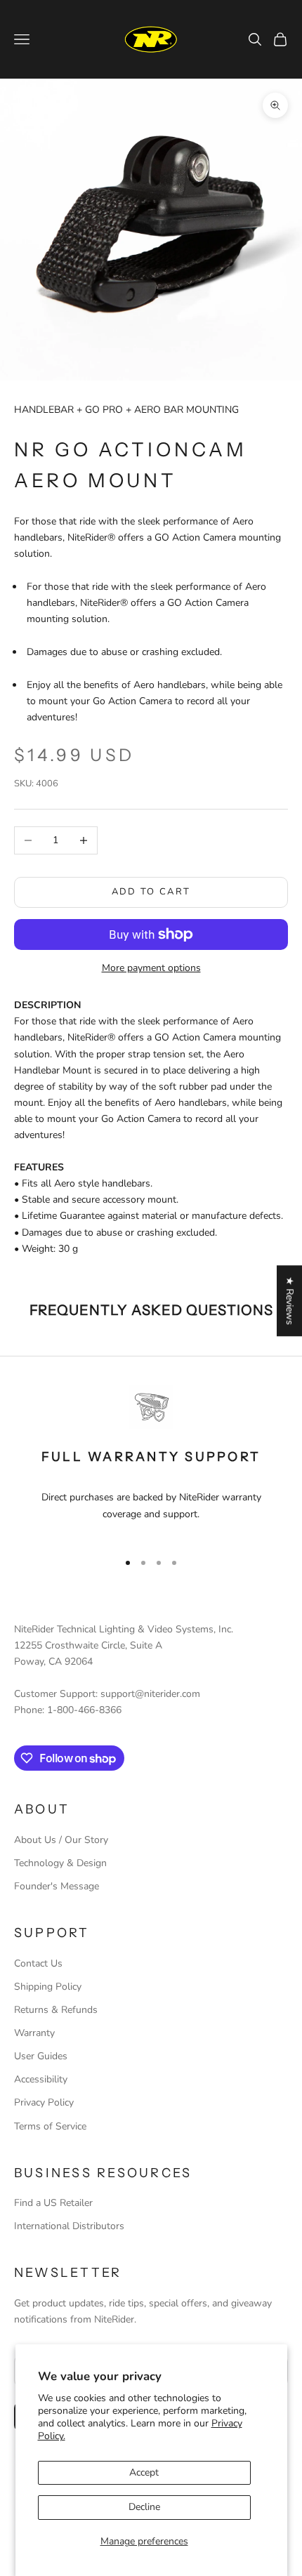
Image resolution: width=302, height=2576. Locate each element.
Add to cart (151, 892)
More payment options (151, 968)
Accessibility (41, 2079)
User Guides (41, 2056)
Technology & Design (60, 1863)
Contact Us (38, 1963)
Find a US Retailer (53, 2203)
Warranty (34, 2033)
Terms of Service (50, 2126)
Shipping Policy (48, 1987)
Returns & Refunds (56, 2010)
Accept (144, 2472)
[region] (151, 1461)
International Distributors (69, 2226)
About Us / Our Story (61, 1840)
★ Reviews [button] (290, 1301)
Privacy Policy (44, 2102)
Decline (144, 2507)
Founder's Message (57, 1886)
